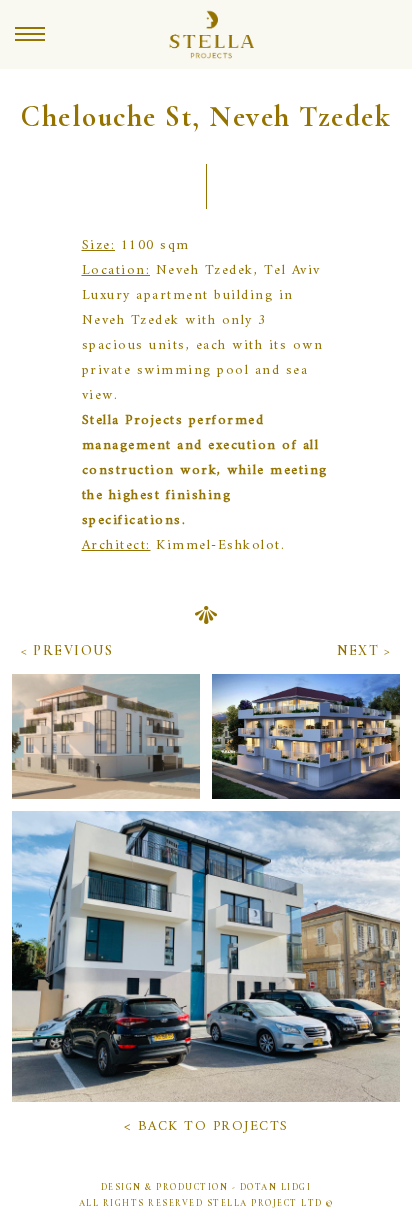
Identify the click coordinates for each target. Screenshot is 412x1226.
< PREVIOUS (67, 650)
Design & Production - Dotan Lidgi (206, 1187)
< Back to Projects (206, 1126)
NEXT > (364, 650)
